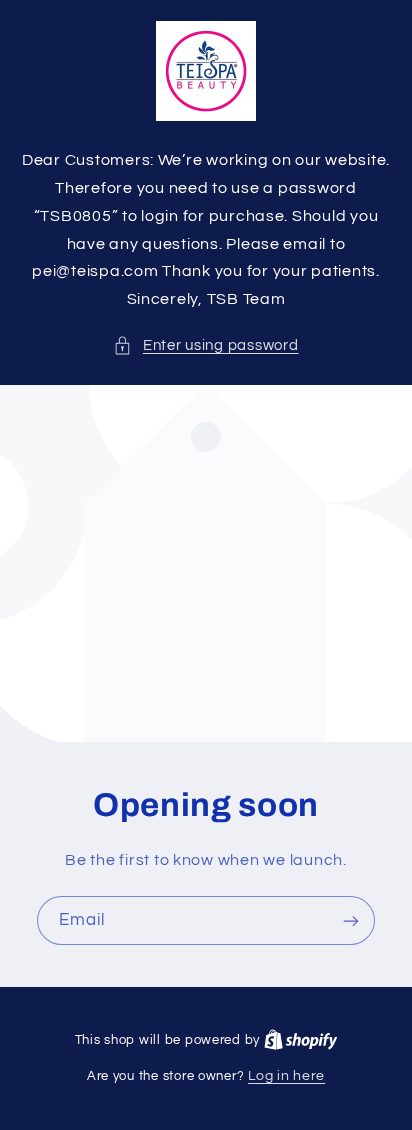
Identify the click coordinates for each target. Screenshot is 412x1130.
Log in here (286, 1076)
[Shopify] (301, 1040)
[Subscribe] (351, 920)
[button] (205, 346)
